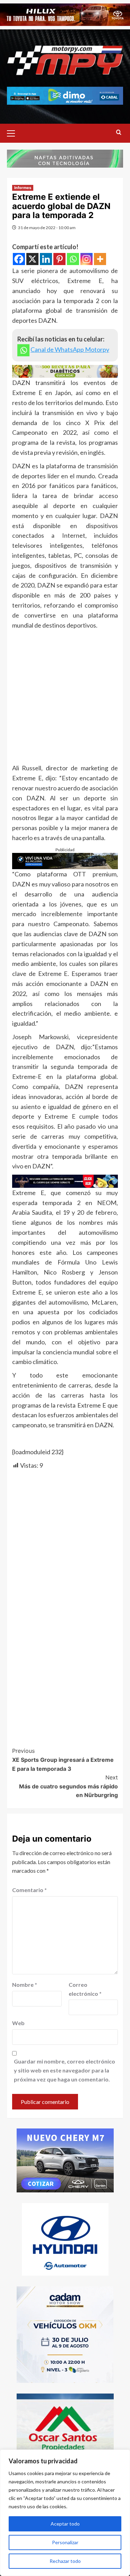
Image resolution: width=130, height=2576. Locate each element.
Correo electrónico (85, 1989)
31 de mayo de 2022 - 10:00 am (47, 228)
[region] (65, 2513)
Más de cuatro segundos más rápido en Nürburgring (68, 1786)
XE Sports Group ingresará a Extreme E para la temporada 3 (63, 1760)
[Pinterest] (59, 259)
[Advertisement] (65, 698)
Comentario (29, 1890)
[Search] (119, 133)
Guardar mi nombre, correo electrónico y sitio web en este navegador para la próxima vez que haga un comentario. (64, 2070)
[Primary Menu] (14, 132)
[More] (100, 259)
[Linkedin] (46, 259)
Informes (23, 188)
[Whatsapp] (73, 259)
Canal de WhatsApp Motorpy (70, 349)
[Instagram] (86, 259)
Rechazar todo (65, 2561)
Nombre (25, 1985)
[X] (32, 259)
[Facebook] (19, 259)
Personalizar (65, 2542)
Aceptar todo (65, 2524)
